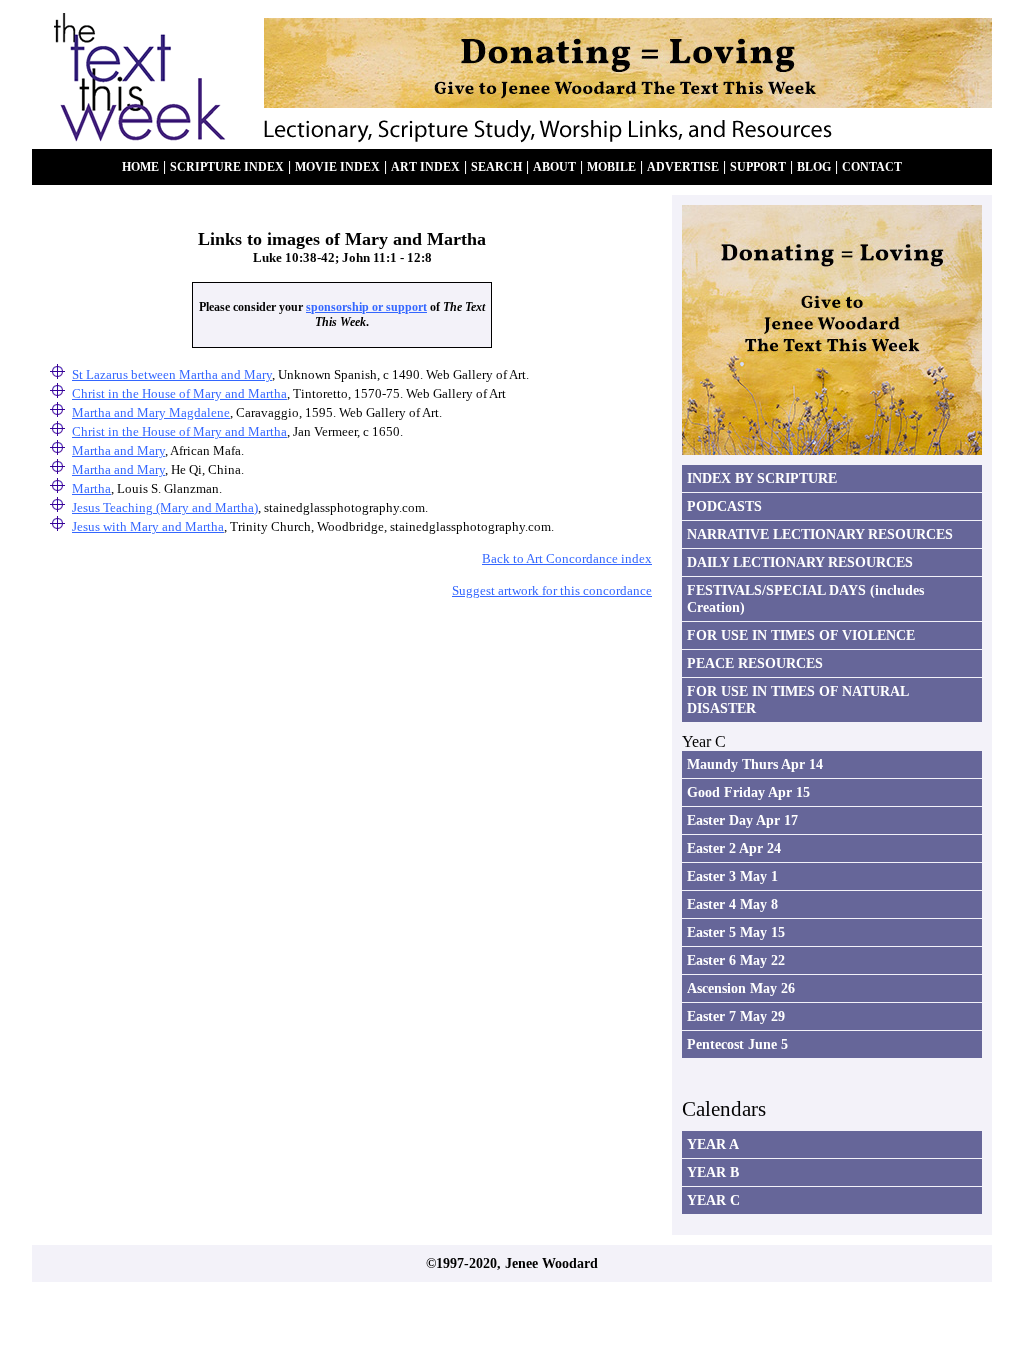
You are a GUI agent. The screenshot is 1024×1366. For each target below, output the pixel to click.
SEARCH (496, 167)
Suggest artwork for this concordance (552, 590)
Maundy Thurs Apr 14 (755, 764)
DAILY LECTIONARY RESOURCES (800, 562)
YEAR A (713, 1144)
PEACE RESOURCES (755, 663)
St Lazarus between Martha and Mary (172, 374)
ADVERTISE (683, 167)
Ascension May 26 (741, 988)
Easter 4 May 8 (732, 904)
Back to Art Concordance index (567, 558)
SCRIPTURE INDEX (227, 167)
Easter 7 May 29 (736, 1016)
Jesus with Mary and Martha (148, 526)
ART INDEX (425, 167)
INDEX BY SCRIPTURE (762, 478)
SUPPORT (758, 167)
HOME (140, 167)
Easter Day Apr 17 (742, 820)
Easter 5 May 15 (736, 932)
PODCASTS (724, 506)
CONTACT (872, 167)
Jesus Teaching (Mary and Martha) (165, 507)
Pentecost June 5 (737, 1044)
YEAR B (713, 1172)
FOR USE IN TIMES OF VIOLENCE (801, 635)
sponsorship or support (366, 307)
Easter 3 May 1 (732, 876)
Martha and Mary (118, 450)
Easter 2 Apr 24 (734, 848)
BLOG (814, 167)
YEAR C (713, 1200)
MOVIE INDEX (337, 167)
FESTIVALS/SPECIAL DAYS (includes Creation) (805, 598)
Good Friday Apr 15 (748, 792)
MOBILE (611, 167)
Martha (91, 488)
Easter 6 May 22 (736, 960)
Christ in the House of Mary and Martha (179, 431)
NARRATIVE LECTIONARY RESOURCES (820, 534)
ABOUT (554, 167)
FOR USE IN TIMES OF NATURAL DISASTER (798, 699)
